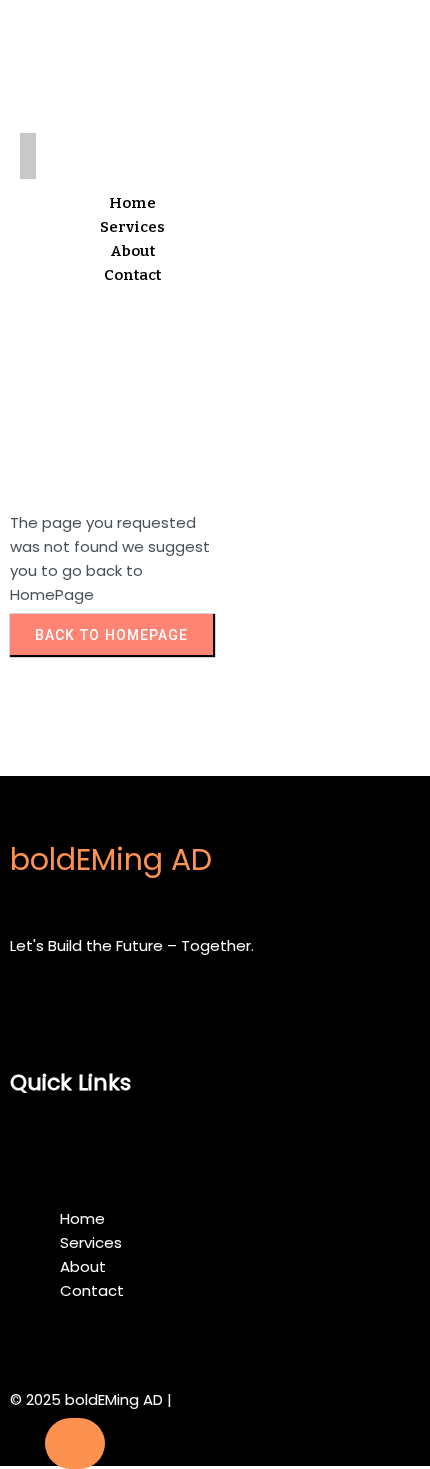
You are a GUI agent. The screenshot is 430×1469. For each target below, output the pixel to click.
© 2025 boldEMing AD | (91, 1399)
